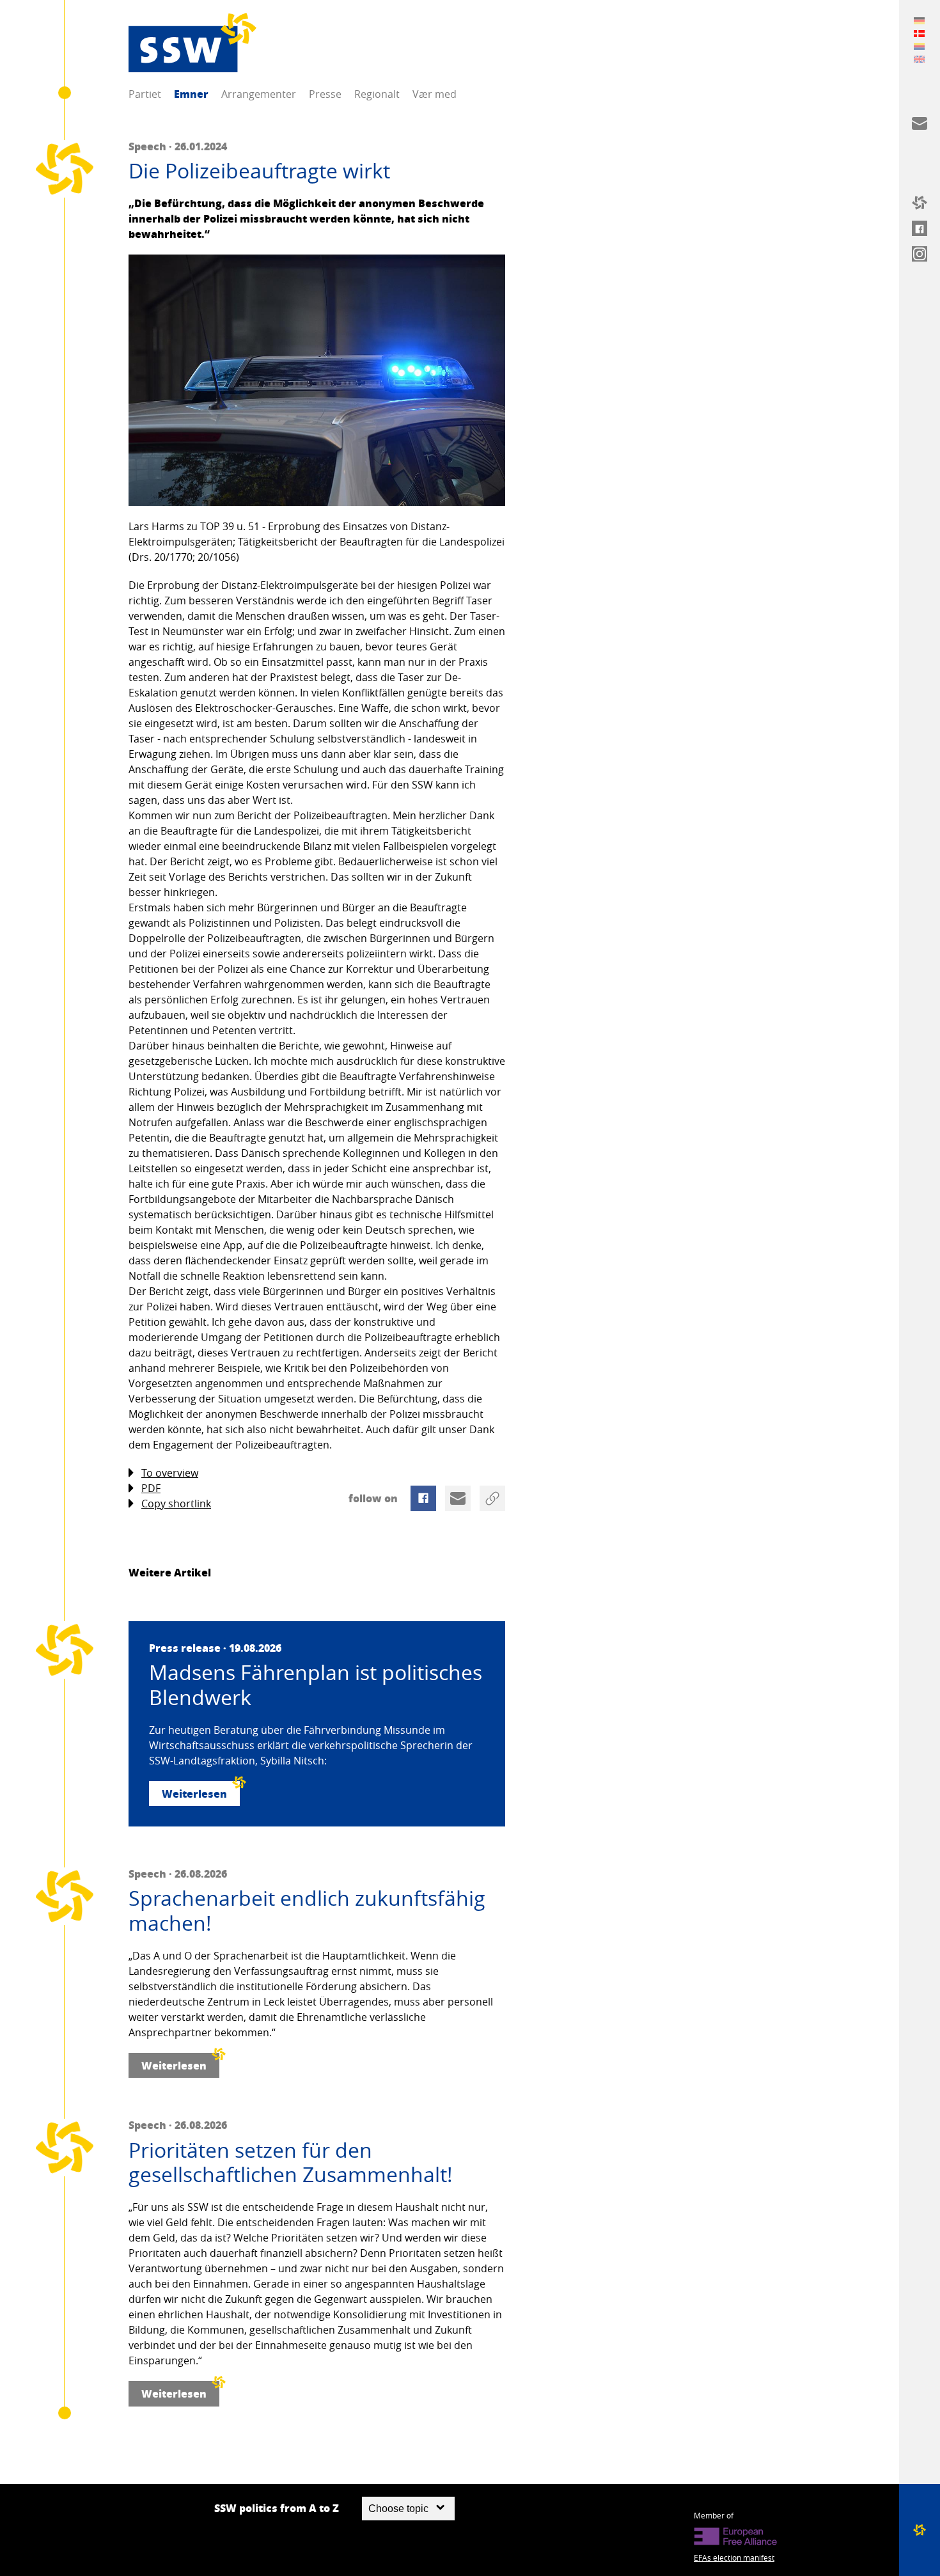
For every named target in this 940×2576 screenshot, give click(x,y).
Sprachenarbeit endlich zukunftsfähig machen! (307, 1911)
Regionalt (377, 94)
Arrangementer (259, 94)
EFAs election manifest (734, 2557)
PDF (151, 1488)
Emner (191, 94)
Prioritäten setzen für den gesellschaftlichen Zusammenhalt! (291, 2163)
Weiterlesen (194, 1794)
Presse (325, 94)
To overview (170, 1473)
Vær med (435, 94)
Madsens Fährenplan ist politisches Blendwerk (316, 1685)
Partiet (145, 94)
